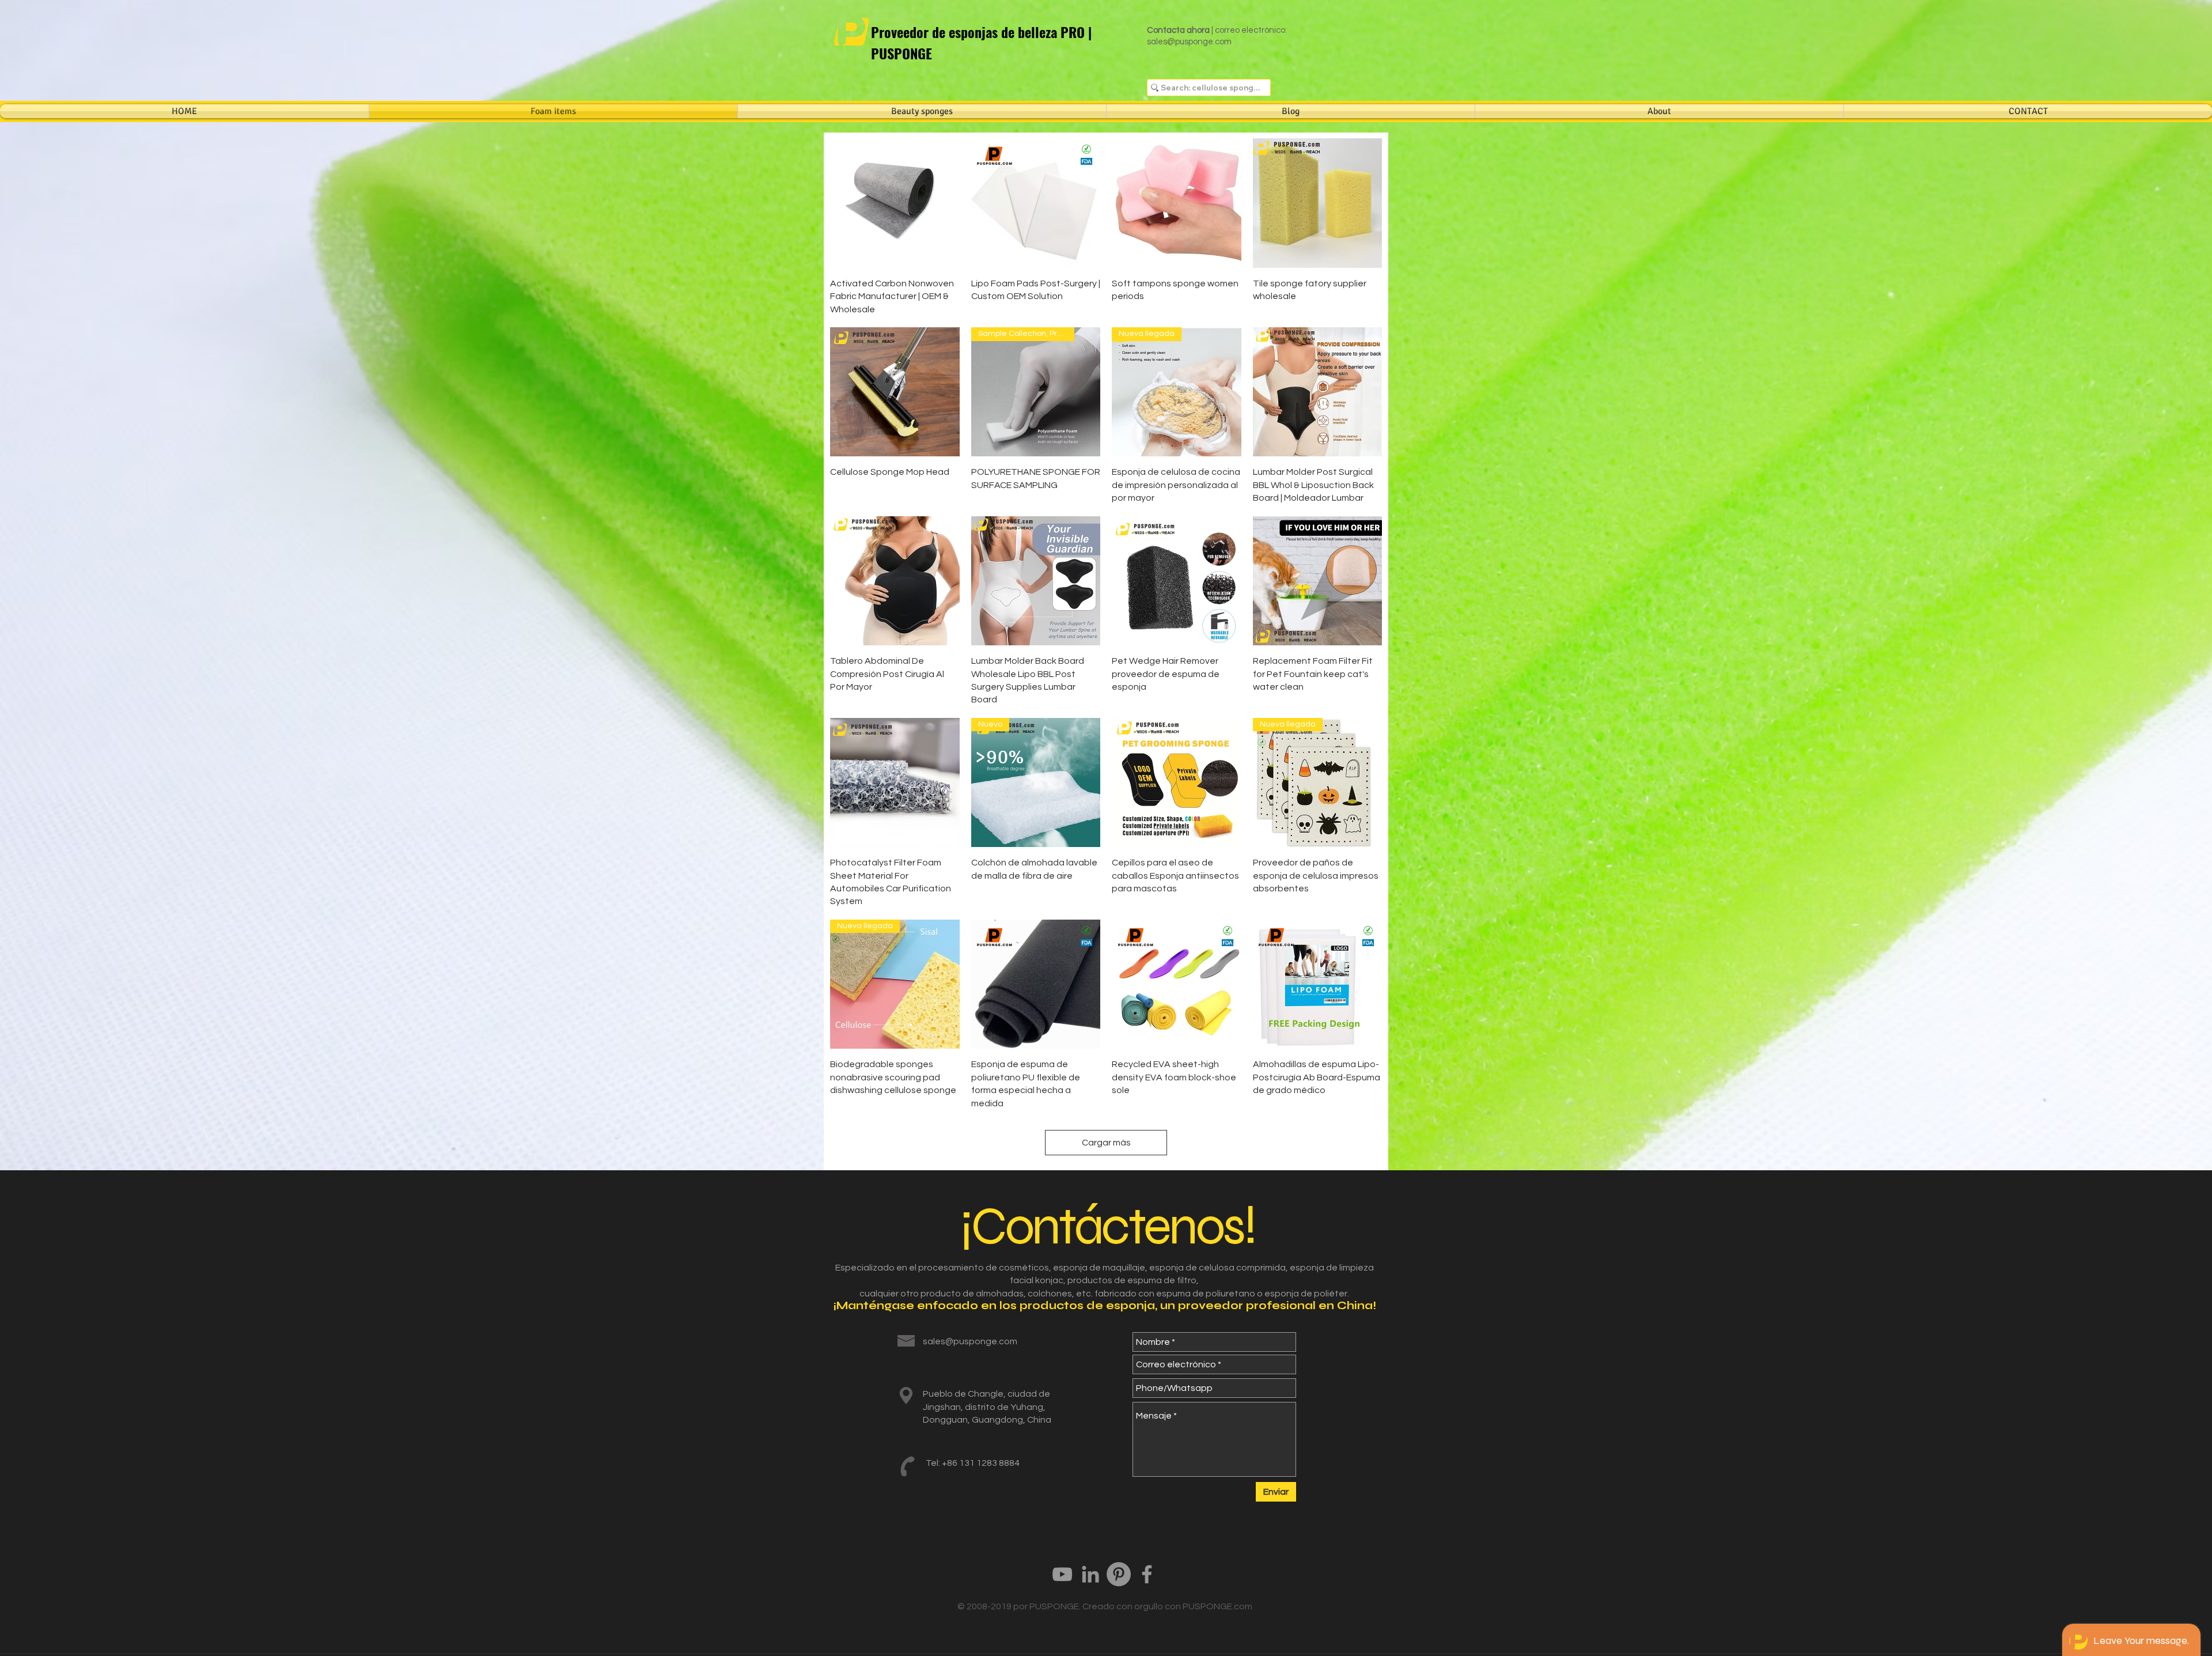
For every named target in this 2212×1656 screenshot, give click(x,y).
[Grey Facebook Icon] (1147, 1574)
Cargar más (1106, 1143)
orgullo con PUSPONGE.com (1193, 1606)
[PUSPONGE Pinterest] (1119, 1574)
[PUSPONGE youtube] (1062, 1574)
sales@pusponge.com (1189, 42)
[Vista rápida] (895, 203)
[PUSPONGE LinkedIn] (1090, 1574)
